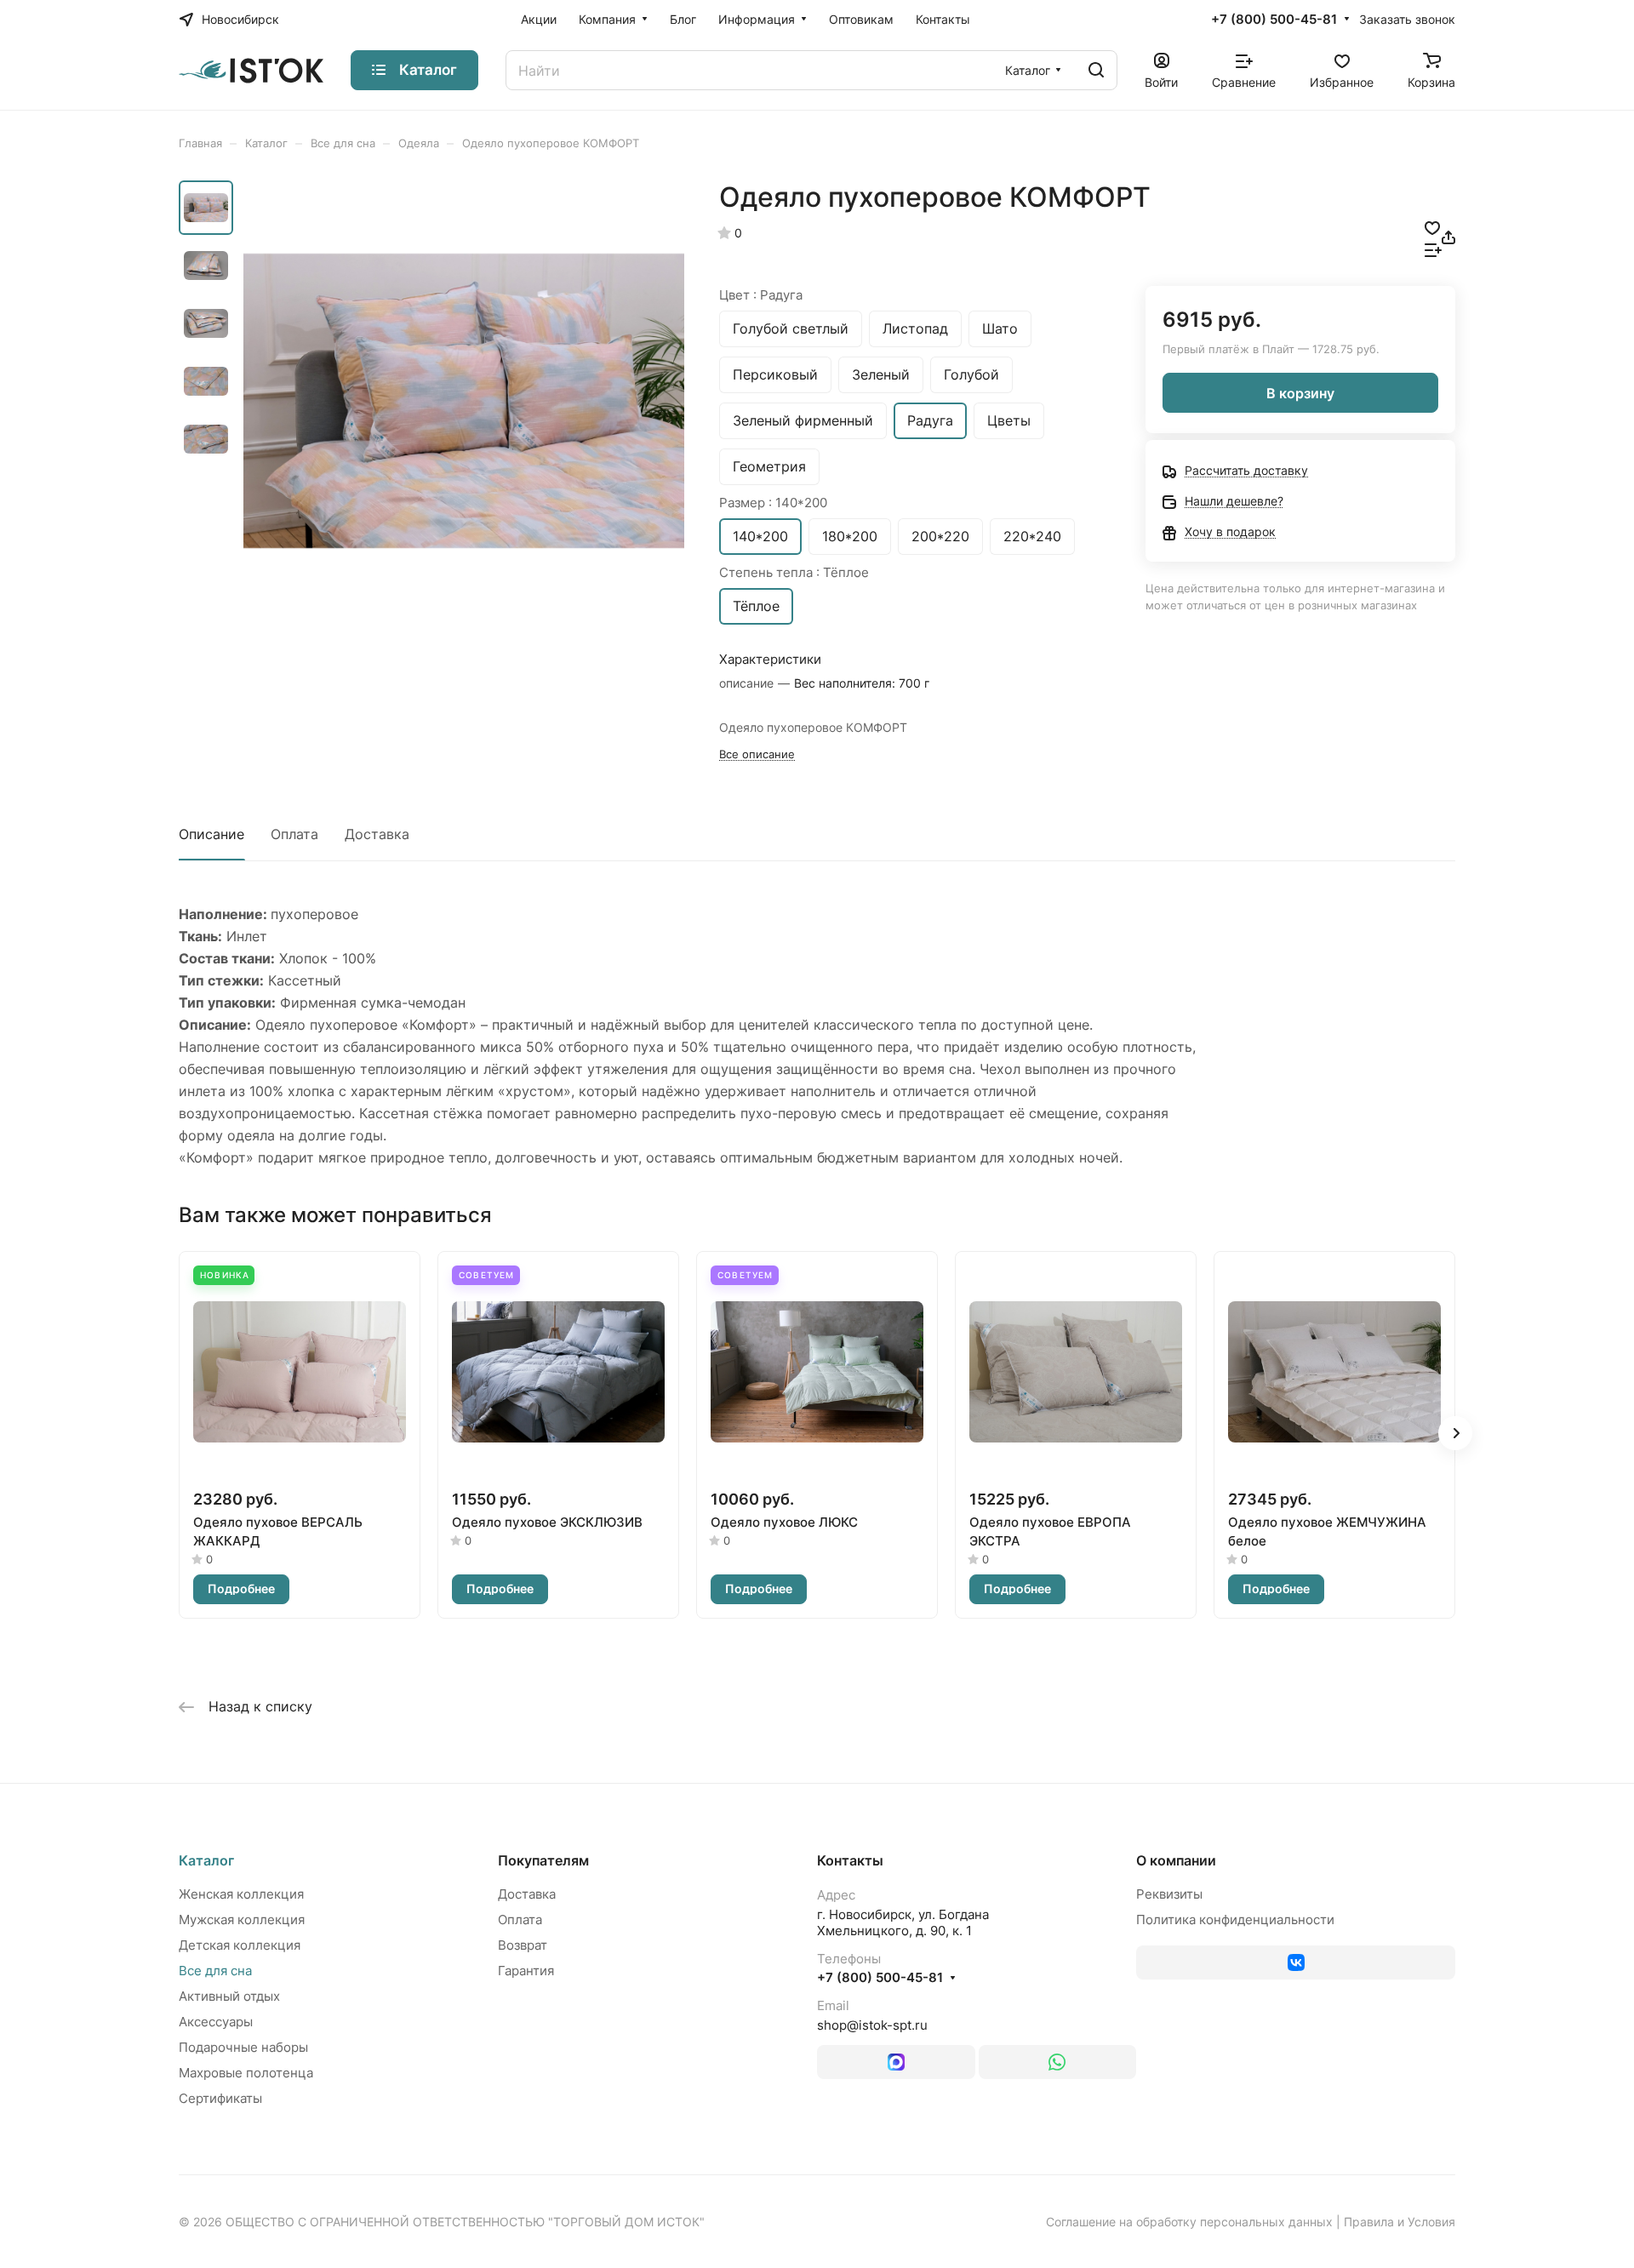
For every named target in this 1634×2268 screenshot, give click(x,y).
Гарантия (526, 1971)
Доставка (377, 834)
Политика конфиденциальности (1235, 1920)
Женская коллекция (241, 1894)
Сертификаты (220, 2098)
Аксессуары (216, 2022)
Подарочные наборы (243, 2047)
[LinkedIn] (896, 2062)
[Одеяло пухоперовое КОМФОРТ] (464, 401)
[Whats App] (1058, 2062)
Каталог (206, 1860)
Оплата (294, 834)
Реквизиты (1169, 1894)
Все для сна (215, 1971)
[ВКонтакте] (1296, 1962)
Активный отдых (229, 1996)
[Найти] (1096, 70)
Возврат (523, 1945)
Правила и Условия (1400, 2222)
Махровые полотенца (246, 2073)
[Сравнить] (1433, 249)
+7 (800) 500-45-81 (1274, 20)
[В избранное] (1432, 226)
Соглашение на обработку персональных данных (1189, 2222)
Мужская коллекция (242, 1920)
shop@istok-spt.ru (872, 2025)
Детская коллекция (240, 1945)
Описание (211, 834)
